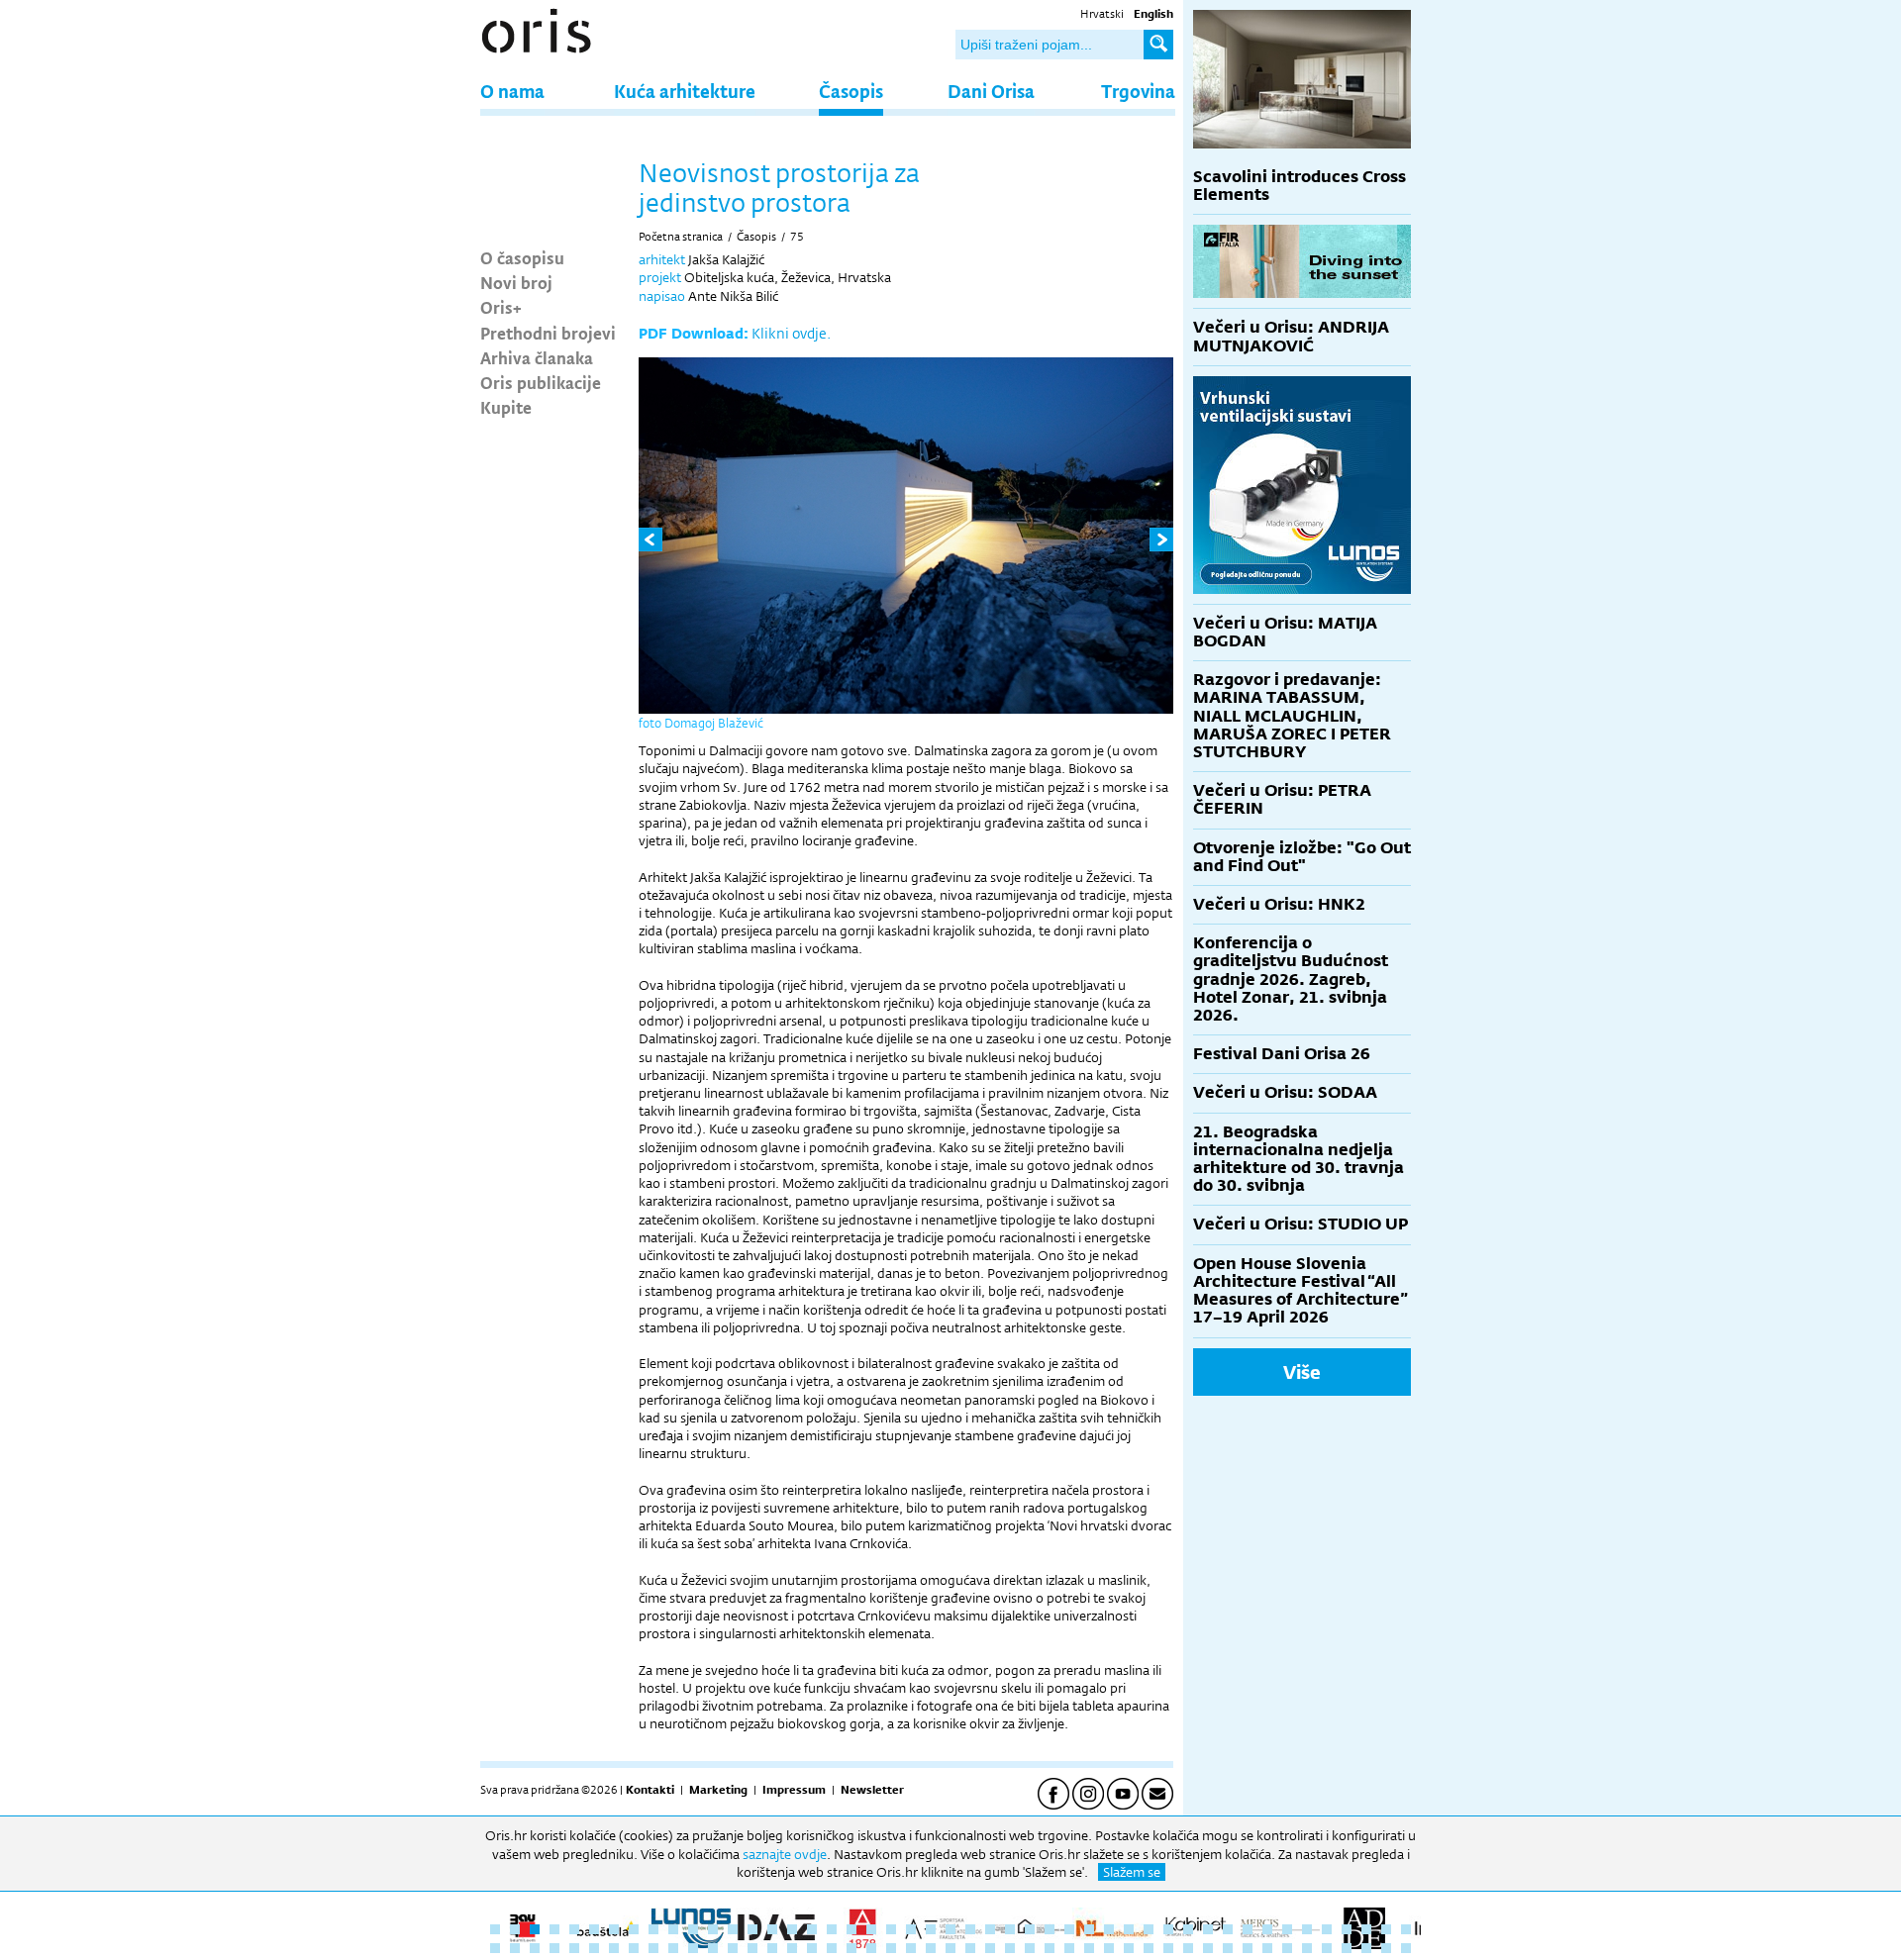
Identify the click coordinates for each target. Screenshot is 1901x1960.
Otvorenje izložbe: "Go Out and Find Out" (1302, 857)
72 (970, 1948)
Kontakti (650, 1790)
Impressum (794, 1790)
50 (535, 1948)
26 (990, 1929)
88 (1287, 1948)
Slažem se (1132, 1872)
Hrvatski (1102, 14)
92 (1366, 1948)
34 (1149, 1929)
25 (970, 1929)
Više (1302, 1372)
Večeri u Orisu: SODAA (1285, 1092)
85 (1228, 1948)
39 (1248, 1929)
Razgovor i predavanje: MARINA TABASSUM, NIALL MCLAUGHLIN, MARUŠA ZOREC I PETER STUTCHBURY (1292, 716)
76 (1050, 1948)
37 (1208, 1929)
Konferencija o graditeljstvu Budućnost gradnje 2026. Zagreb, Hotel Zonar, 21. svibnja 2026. (1291, 979)
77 (1069, 1948)
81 (1149, 1948)
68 (891, 1948)
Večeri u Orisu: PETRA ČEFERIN (1282, 799)
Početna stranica (681, 237)
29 (1050, 1929)
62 (772, 1948)
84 (1208, 1948)
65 (832, 1948)
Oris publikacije (541, 382)
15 (772, 1929)
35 (1168, 1929)
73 (990, 1948)
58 (693, 1948)
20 (871, 1929)
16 (792, 1929)
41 (1287, 1929)
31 (1089, 1929)
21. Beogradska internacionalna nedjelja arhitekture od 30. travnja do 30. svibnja (1299, 1159)
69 (911, 1948)
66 (851, 1948)
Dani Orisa (991, 91)
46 (1386, 1929)
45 (1366, 1929)
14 (752, 1929)
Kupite (506, 407)
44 (1347, 1929)
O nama (512, 91)
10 (673, 1929)
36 (1188, 1929)
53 (594, 1948)
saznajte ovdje (785, 1854)
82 (1168, 1948)
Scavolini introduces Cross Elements (1300, 186)
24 (950, 1929)
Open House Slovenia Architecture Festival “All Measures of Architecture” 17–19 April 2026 (1301, 1291)
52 (574, 1948)
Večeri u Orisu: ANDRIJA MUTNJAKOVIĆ (1291, 336)
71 (950, 1948)
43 (1327, 1929)
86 (1248, 1948)
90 (1327, 1948)
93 (1386, 1948)
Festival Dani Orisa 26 (1282, 1054)
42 (1307, 1929)
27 (1010, 1929)
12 (713, 1929)
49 (515, 1948)
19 (851, 1929)
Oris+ (501, 307)
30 (1069, 1929)
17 (812, 1929)
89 (1307, 1948)
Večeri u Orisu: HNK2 (1279, 904)
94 (1406, 1948)
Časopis (851, 91)
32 (1109, 1929)
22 (911, 1929)
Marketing (718, 1790)
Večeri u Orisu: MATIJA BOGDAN (1285, 632)
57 (673, 1948)
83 (1188, 1948)
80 (1129, 1948)
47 (1406, 1929)
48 (495, 1948)
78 (1089, 1948)
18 (832, 1929)
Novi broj (516, 282)
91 (1347, 1948)
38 (1228, 1929)
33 (1129, 1929)
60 (733, 1948)
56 (653, 1948)
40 (1267, 1929)
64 (812, 1948)
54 (614, 1948)
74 (1010, 1948)
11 (693, 1929)
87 (1267, 1948)
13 (733, 1929)
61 (752, 1948)
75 (797, 237)
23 (931, 1929)
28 (1030, 1929)
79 (1109, 1948)
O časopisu (522, 257)
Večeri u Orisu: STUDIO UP (1301, 1224)
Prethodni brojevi (548, 333)
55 (634, 1948)
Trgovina (1138, 91)
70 (931, 1948)
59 (713, 1948)
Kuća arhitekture (685, 91)
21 (891, 1929)
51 (554, 1948)
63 (792, 1948)
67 (871, 1948)
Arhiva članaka (537, 357)
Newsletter (872, 1790)
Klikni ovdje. (791, 333)
